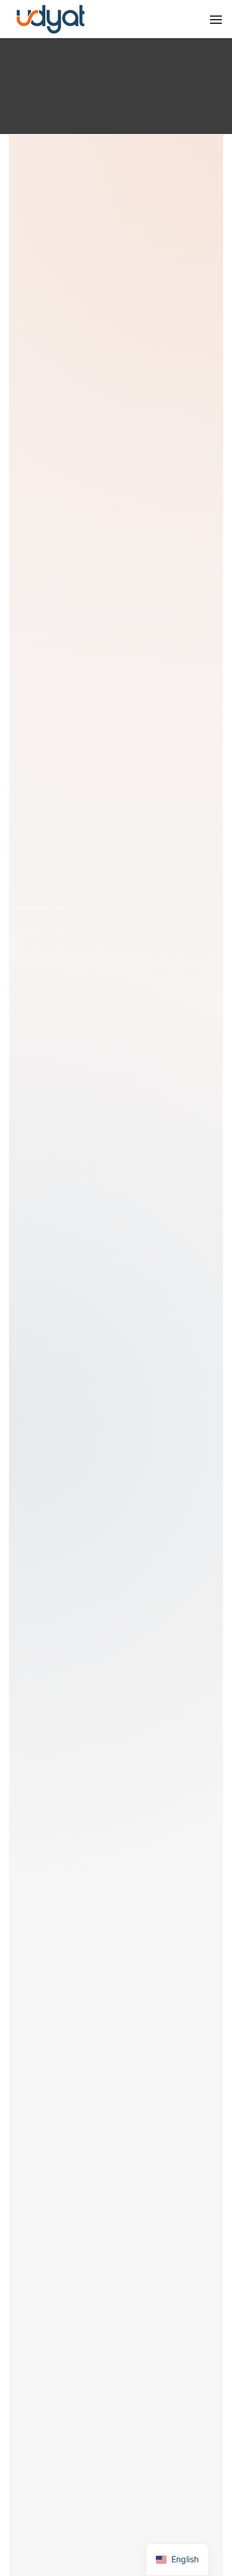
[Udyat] (51, 18)
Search (68, 1472)
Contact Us (108, 1292)
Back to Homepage (109, 1260)
